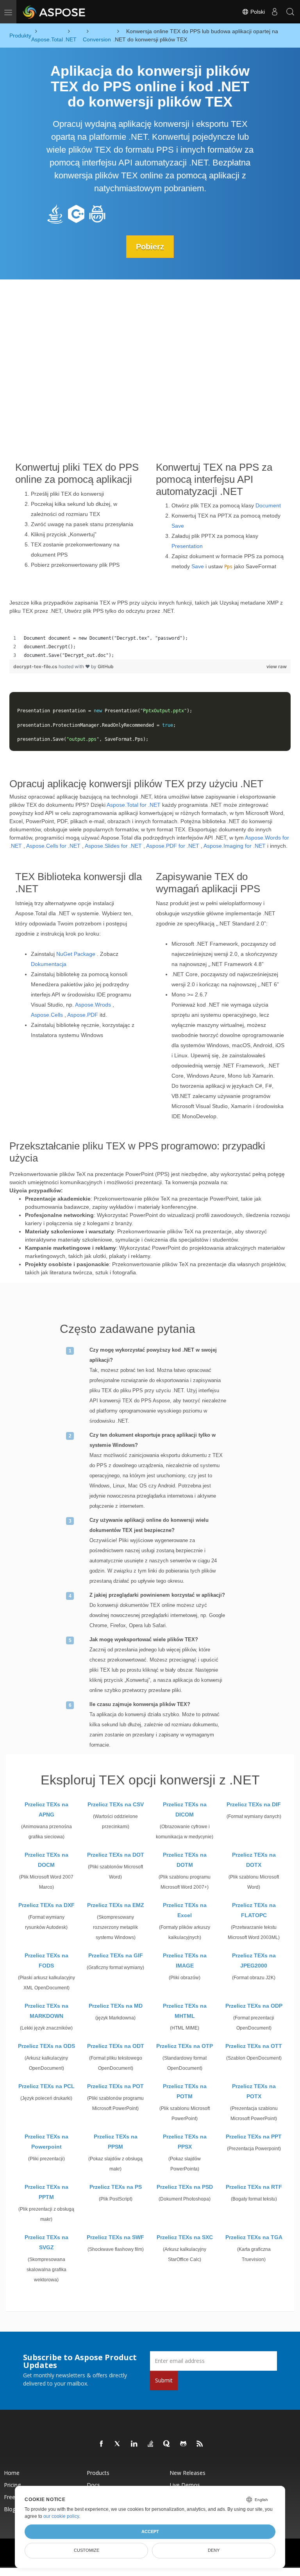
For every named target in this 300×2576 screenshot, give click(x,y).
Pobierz (150, 247)
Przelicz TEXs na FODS (46, 1960)
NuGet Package (76, 954)
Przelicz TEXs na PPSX (185, 2142)
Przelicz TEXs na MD (116, 2006)
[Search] (290, 12)
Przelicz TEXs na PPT (254, 2137)
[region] (150, 647)
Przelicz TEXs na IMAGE (185, 1960)
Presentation (187, 546)
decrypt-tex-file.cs (36, 666)
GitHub (106, 666)
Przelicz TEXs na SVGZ (46, 2242)
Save (178, 526)
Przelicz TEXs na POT (115, 2086)
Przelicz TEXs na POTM (185, 2091)
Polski (257, 12)
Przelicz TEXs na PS (116, 2187)
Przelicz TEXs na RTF (254, 2187)
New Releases (187, 2473)
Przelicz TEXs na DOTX (254, 1860)
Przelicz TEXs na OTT (254, 2046)
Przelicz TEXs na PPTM (46, 2192)
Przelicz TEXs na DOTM (185, 1860)
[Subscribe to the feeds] (200, 2444)
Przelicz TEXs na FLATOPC (254, 1910)
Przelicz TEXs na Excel (185, 1910)
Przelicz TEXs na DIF (254, 1804)
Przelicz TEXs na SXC (185, 2237)
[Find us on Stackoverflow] (151, 2444)
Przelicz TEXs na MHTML (185, 2011)
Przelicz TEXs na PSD (185, 2187)
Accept (150, 2532)
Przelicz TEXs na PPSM (116, 2142)
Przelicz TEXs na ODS (46, 2046)
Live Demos (185, 2485)
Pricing (12, 2485)
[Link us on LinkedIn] (134, 2444)
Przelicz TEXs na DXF (46, 1905)
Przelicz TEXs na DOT (116, 1855)
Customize (87, 2550)
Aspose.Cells (47, 1015)
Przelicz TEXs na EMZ (116, 1905)
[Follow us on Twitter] (118, 2444)
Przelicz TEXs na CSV (116, 1804)
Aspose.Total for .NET (134, 805)
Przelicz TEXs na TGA (254, 2237)
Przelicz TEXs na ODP (254, 2006)
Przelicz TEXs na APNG (46, 1809)
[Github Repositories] (184, 2444)
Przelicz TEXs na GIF (116, 1955)
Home (12, 2473)
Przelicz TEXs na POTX (254, 2091)
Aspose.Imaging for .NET (235, 846)
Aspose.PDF (83, 1015)
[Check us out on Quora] (167, 2444)
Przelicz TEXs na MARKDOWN (46, 2011)
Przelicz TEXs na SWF (115, 2237)
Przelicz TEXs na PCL (46, 2086)
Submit (164, 2380)
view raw (277, 666)
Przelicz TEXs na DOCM (46, 1860)
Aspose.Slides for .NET (113, 846)
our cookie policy (61, 2516)
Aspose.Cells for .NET (53, 846)
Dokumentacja (49, 964)
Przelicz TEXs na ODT (116, 2046)
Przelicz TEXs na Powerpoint (46, 2142)
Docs (93, 2485)
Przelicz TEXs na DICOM (185, 1809)
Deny (214, 2550)
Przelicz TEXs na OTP (185, 2046)
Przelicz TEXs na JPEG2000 (254, 1960)
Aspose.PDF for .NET (173, 846)
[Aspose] (54, 12)
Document (268, 505)
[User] (275, 12)
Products (98, 2473)
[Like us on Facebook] (102, 2444)
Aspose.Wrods (93, 1005)
